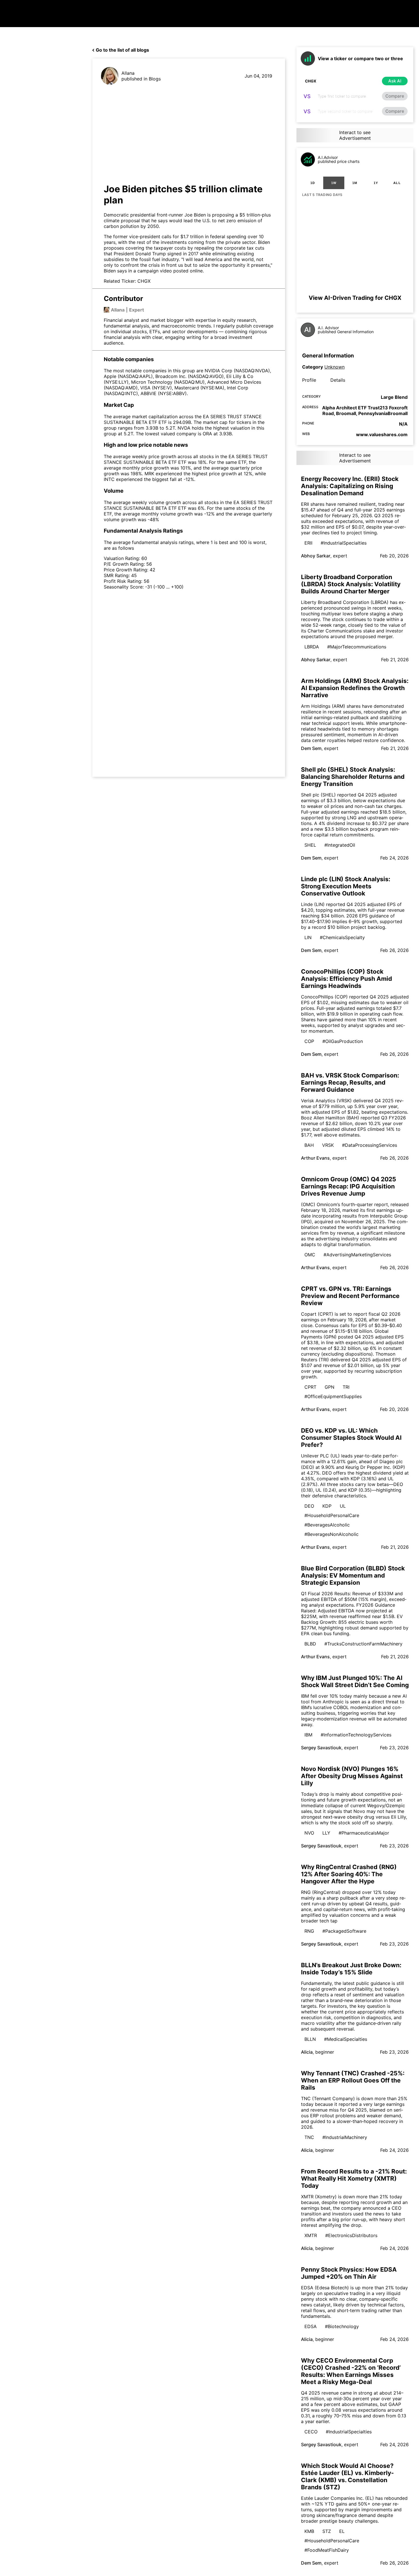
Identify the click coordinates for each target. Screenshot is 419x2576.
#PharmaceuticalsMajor (364, 1833)
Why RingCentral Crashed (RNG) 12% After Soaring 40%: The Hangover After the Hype (349, 1874)
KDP (327, 1506)
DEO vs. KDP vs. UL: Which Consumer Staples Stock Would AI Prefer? (351, 1438)
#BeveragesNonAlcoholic (331, 1534)
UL (343, 1506)
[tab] (313, 183)
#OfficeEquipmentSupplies (333, 1396)
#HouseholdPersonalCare (332, 1515)
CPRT (310, 1387)
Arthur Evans (315, 1158)
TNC (309, 2137)
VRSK (328, 1145)
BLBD (310, 1644)
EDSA (311, 2326)
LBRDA (312, 647)
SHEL (310, 845)
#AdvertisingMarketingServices (357, 1255)
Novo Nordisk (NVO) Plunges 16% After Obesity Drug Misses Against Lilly (352, 1776)
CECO (311, 2432)
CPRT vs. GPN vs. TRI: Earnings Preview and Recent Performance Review (350, 1296)
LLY (326, 1833)
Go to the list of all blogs (122, 50)
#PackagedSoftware (344, 1931)
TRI (346, 1387)
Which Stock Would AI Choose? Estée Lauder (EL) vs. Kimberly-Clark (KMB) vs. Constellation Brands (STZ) (347, 2476)
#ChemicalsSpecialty (342, 937)
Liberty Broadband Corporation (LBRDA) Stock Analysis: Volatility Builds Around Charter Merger (351, 584)
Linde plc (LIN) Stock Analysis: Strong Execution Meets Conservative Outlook (346, 886)
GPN (329, 1387)
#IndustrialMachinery (345, 2137)
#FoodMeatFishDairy (327, 2550)
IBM (308, 1735)
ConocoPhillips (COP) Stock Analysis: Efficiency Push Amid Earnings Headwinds (346, 979)
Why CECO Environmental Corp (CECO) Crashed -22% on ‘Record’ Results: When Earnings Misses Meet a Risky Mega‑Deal (351, 2371)
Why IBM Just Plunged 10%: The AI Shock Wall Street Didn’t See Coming (355, 1681)
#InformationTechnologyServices (356, 1735)
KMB (309, 2531)
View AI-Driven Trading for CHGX (355, 298)
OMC (310, 1255)
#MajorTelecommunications (357, 647)
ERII (308, 543)
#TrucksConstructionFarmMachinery (363, 1644)
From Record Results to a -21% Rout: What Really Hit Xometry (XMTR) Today (354, 2178)
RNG (309, 1931)
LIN (308, 937)
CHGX (144, 281)
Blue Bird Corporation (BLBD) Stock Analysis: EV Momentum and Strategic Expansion (353, 1575)
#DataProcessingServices (370, 1145)
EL (342, 2531)
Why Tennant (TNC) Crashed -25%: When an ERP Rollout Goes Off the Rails (353, 2080)
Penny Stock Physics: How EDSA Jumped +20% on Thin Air (349, 2273)
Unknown (334, 367)
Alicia (307, 2052)
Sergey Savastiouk (321, 1748)
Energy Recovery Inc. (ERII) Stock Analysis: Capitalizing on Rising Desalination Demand (350, 486)
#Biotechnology (342, 2326)
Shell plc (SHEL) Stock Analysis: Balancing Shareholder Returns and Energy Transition (353, 777)
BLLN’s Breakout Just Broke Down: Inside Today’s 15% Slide (351, 1969)
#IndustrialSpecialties (344, 543)
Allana (128, 73)
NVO (309, 1833)
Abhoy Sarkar (316, 556)
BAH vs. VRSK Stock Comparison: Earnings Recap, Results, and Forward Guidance (350, 1082)
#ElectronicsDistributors (351, 2235)
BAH (309, 1145)
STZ (327, 2531)
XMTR (311, 2235)
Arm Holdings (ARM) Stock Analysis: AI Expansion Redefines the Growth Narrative (355, 688)
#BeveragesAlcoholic (327, 1525)
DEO (309, 1506)
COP (309, 1041)
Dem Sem (311, 748)
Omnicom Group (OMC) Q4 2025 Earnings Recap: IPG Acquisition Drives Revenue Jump (349, 1186)
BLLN (310, 2039)
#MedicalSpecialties (346, 2039)
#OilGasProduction (343, 1041)
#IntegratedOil (340, 845)
